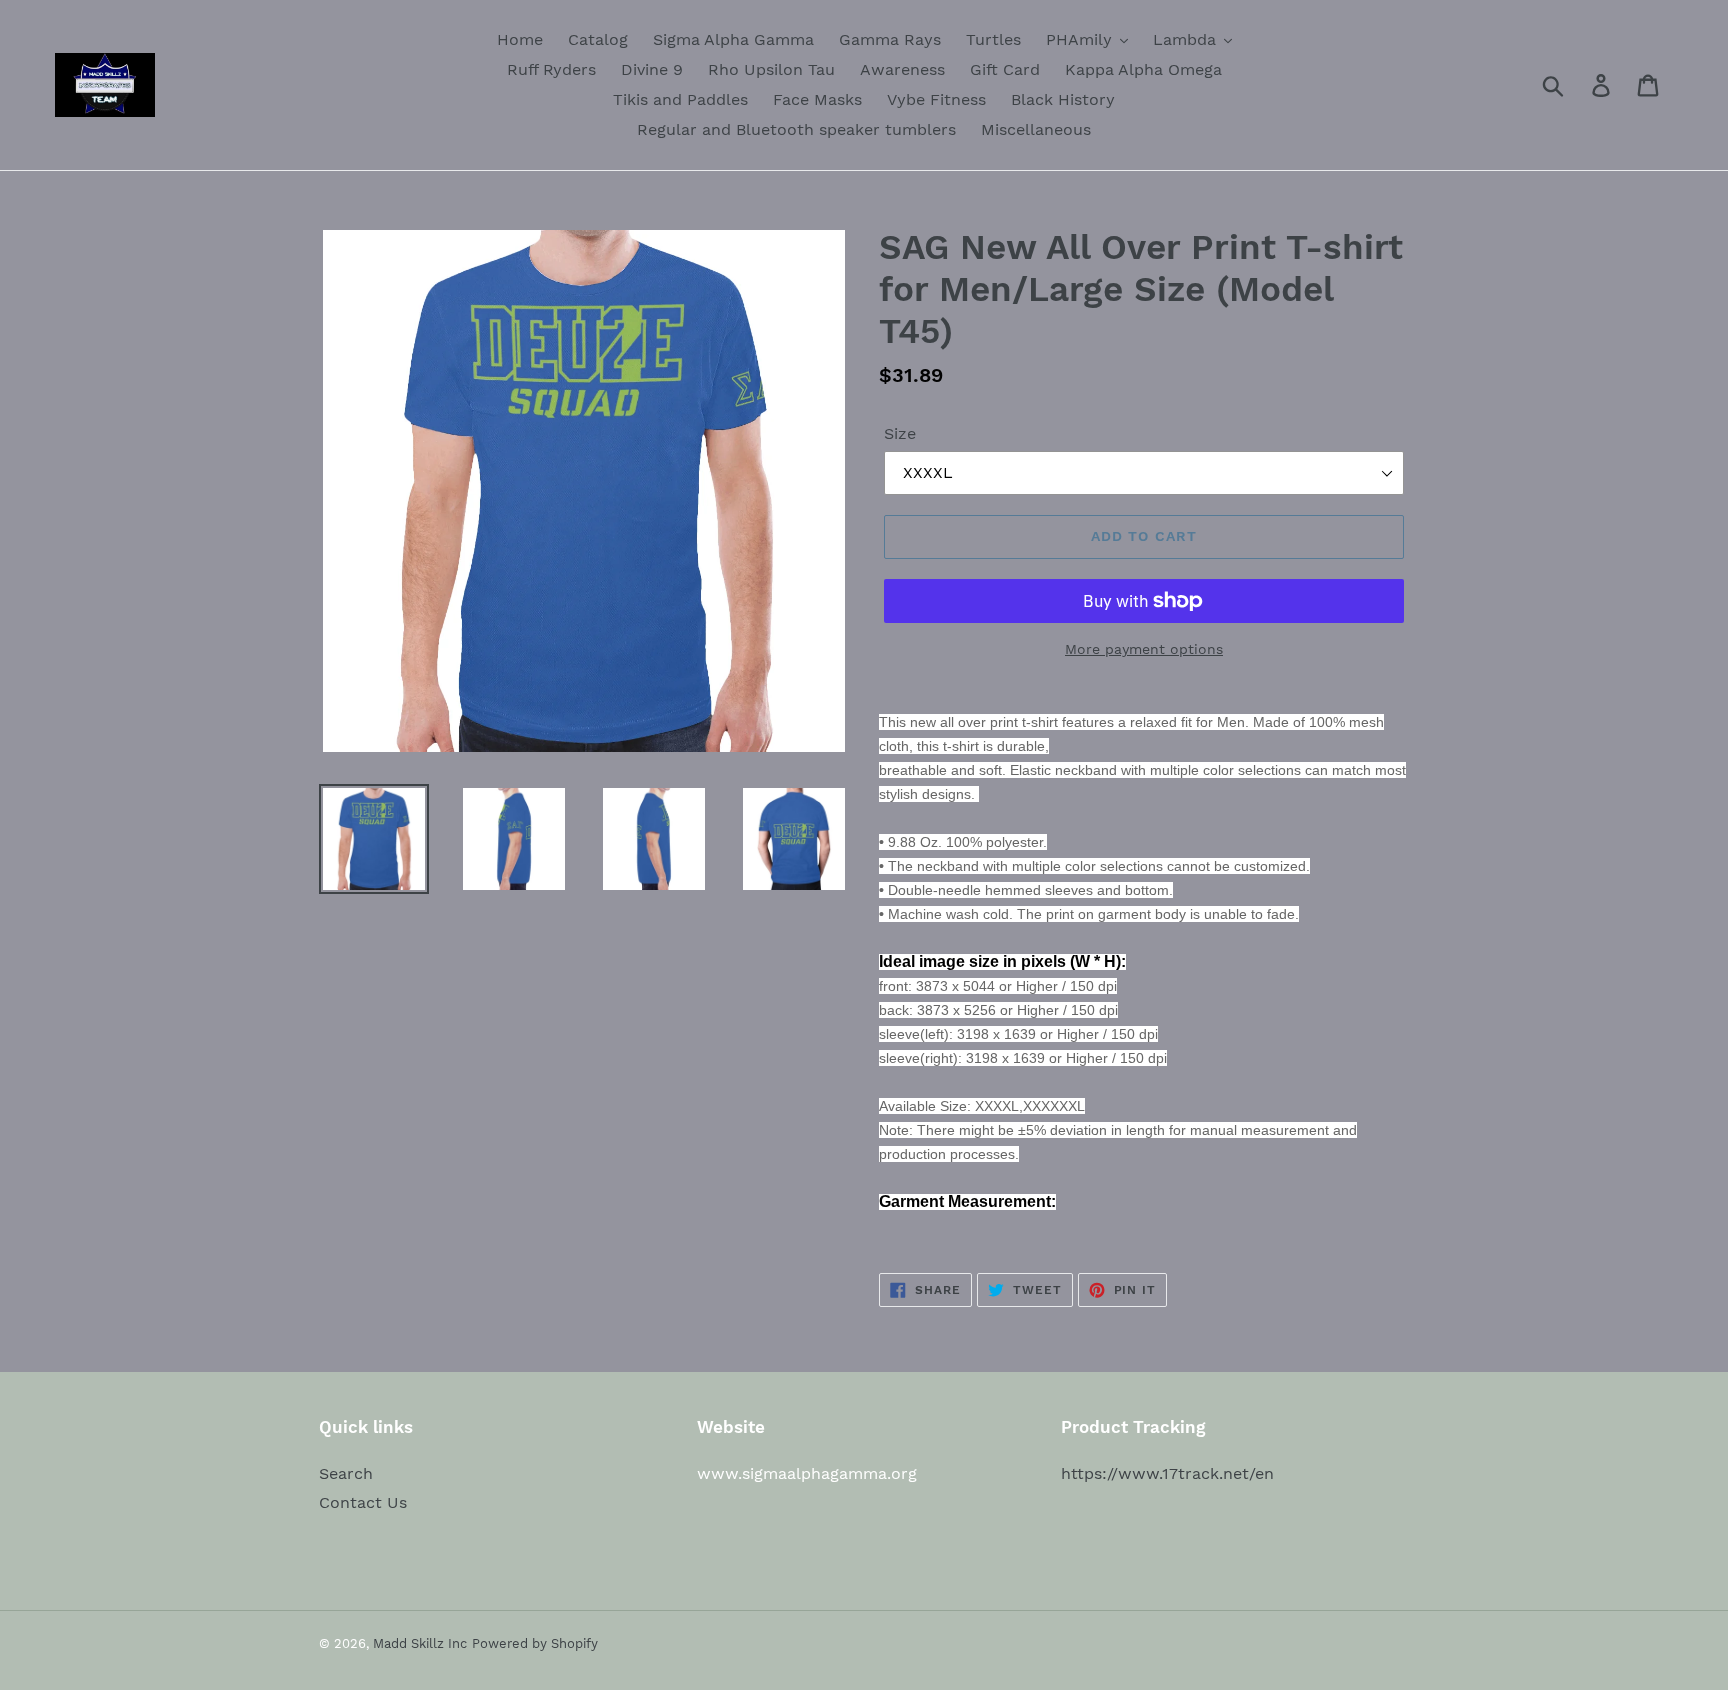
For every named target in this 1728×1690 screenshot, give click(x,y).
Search (346, 1473)
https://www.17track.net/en (1167, 1473)
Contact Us (363, 1502)
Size (900, 433)
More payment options (1144, 649)
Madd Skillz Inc (420, 1643)
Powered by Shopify (535, 1643)
